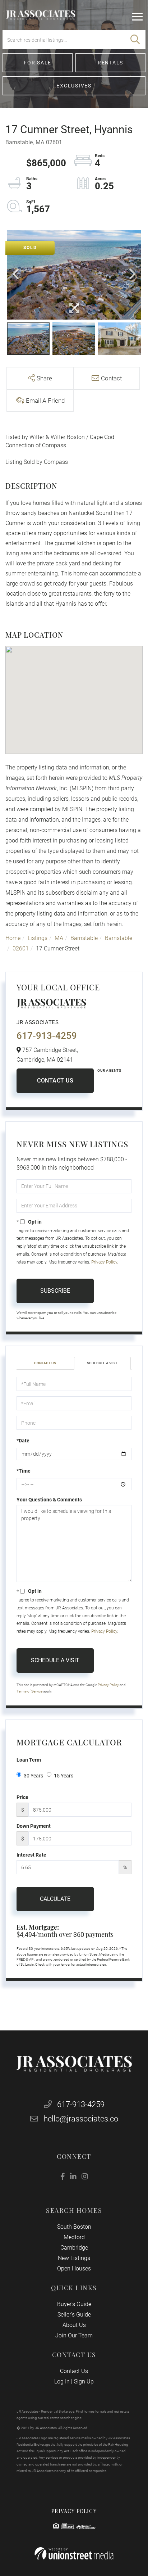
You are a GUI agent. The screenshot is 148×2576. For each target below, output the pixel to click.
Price (22, 1797)
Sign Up (84, 2381)
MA (59, 938)
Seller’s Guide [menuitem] (74, 2315)
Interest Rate (31, 1855)
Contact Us (55, 1081)
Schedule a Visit (102, 1363)
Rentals (110, 63)
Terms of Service (29, 1691)
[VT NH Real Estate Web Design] (74, 2554)
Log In (62, 2381)
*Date (23, 1441)
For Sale (38, 63)
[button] (135, 40)
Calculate (55, 1899)
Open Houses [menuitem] (74, 2268)
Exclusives (74, 86)
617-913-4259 (47, 1036)
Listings (38, 938)
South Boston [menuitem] (74, 2227)
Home (13, 938)
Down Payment (34, 1826)
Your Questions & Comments (49, 1500)
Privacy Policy (104, 1262)
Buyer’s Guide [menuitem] (74, 2304)
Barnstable (84, 938)
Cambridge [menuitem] (74, 2248)
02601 (21, 948)
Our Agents (109, 1070)
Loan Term (29, 1760)
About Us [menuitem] (74, 2325)
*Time (24, 1471)
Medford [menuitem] (74, 2237)
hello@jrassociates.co (81, 2119)
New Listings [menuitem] (74, 2258)
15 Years (64, 1776)
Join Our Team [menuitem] (74, 2335)
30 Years (33, 1776)
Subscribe (55, 1291)
